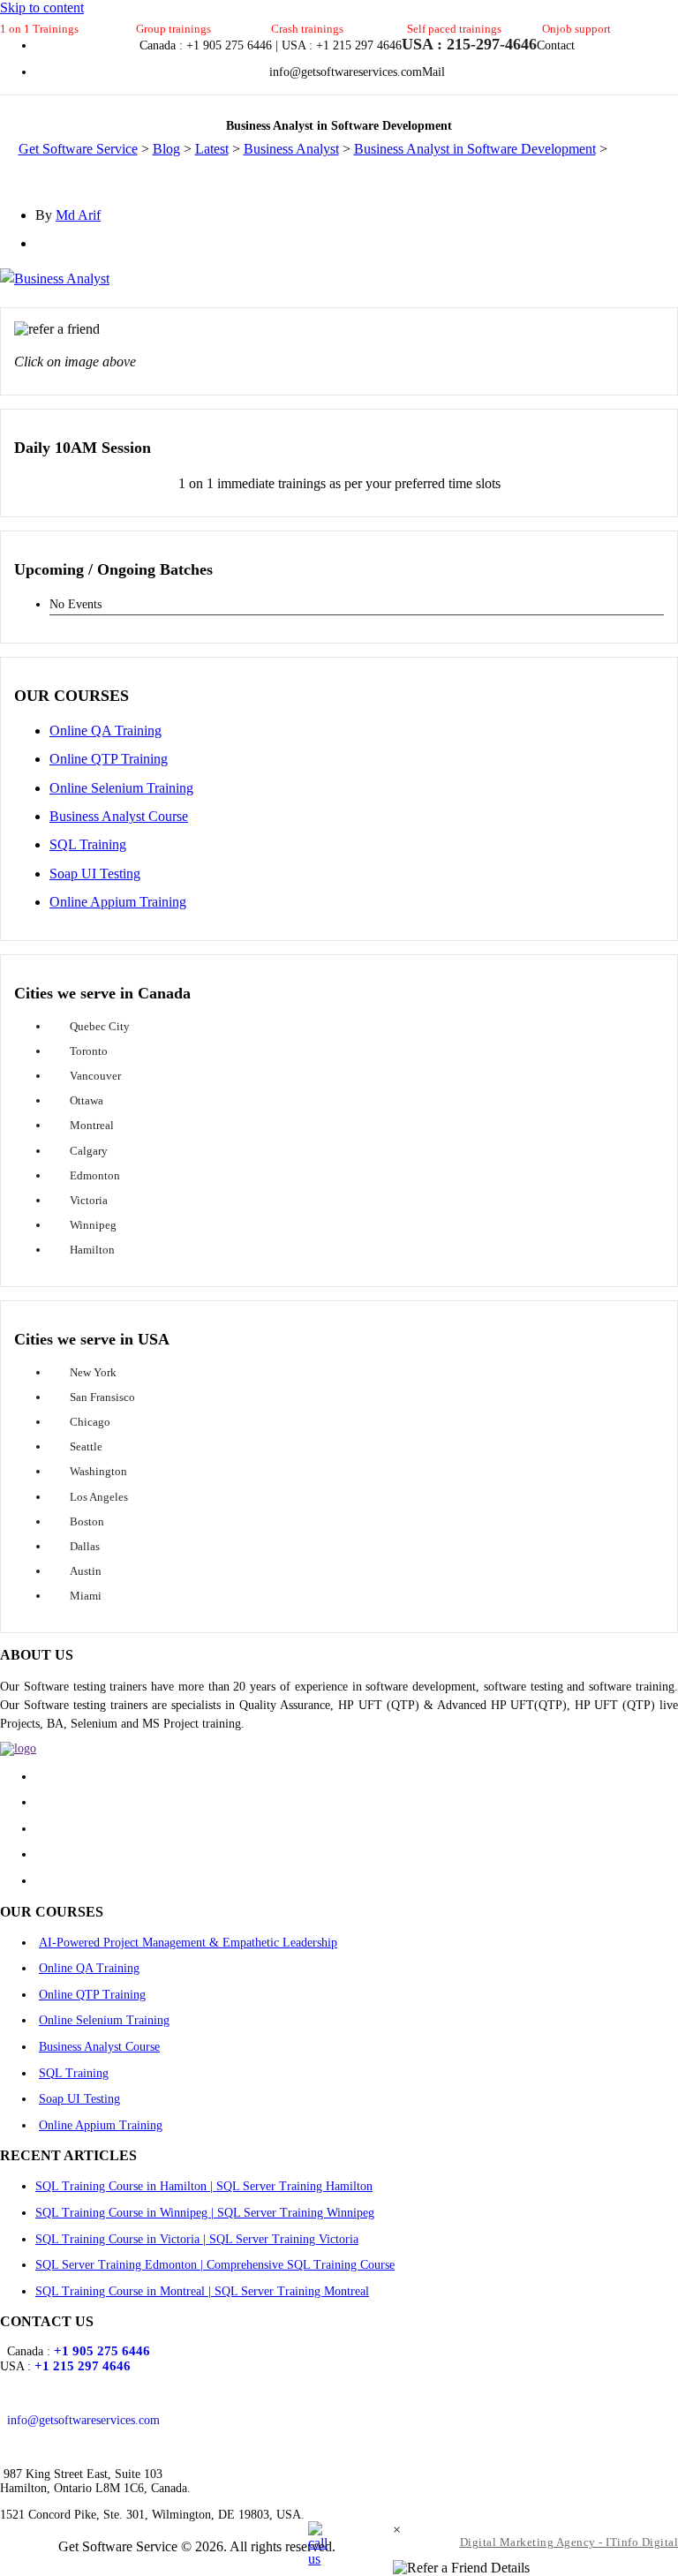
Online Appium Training (118, 902)
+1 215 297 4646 (83, 2366)
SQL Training (88, 844)
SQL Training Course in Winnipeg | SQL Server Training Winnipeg (205, 2213)
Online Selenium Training (121, 788)
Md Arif (78, 215)
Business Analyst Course (119, 816)
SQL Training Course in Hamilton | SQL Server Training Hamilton (204, 2186)
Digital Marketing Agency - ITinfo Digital (569, 2542)
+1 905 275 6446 (102, 2351)
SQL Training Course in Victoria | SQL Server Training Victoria (197, 2239)
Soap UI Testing (95, 874)
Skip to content (42, 8)
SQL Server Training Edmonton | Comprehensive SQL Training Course (215, 2265)
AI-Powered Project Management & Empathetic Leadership (188, 1943)
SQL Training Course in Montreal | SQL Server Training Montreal (202, 2291)
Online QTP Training (109, 759)
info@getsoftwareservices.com (83, 2420)
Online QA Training (105, 731)
